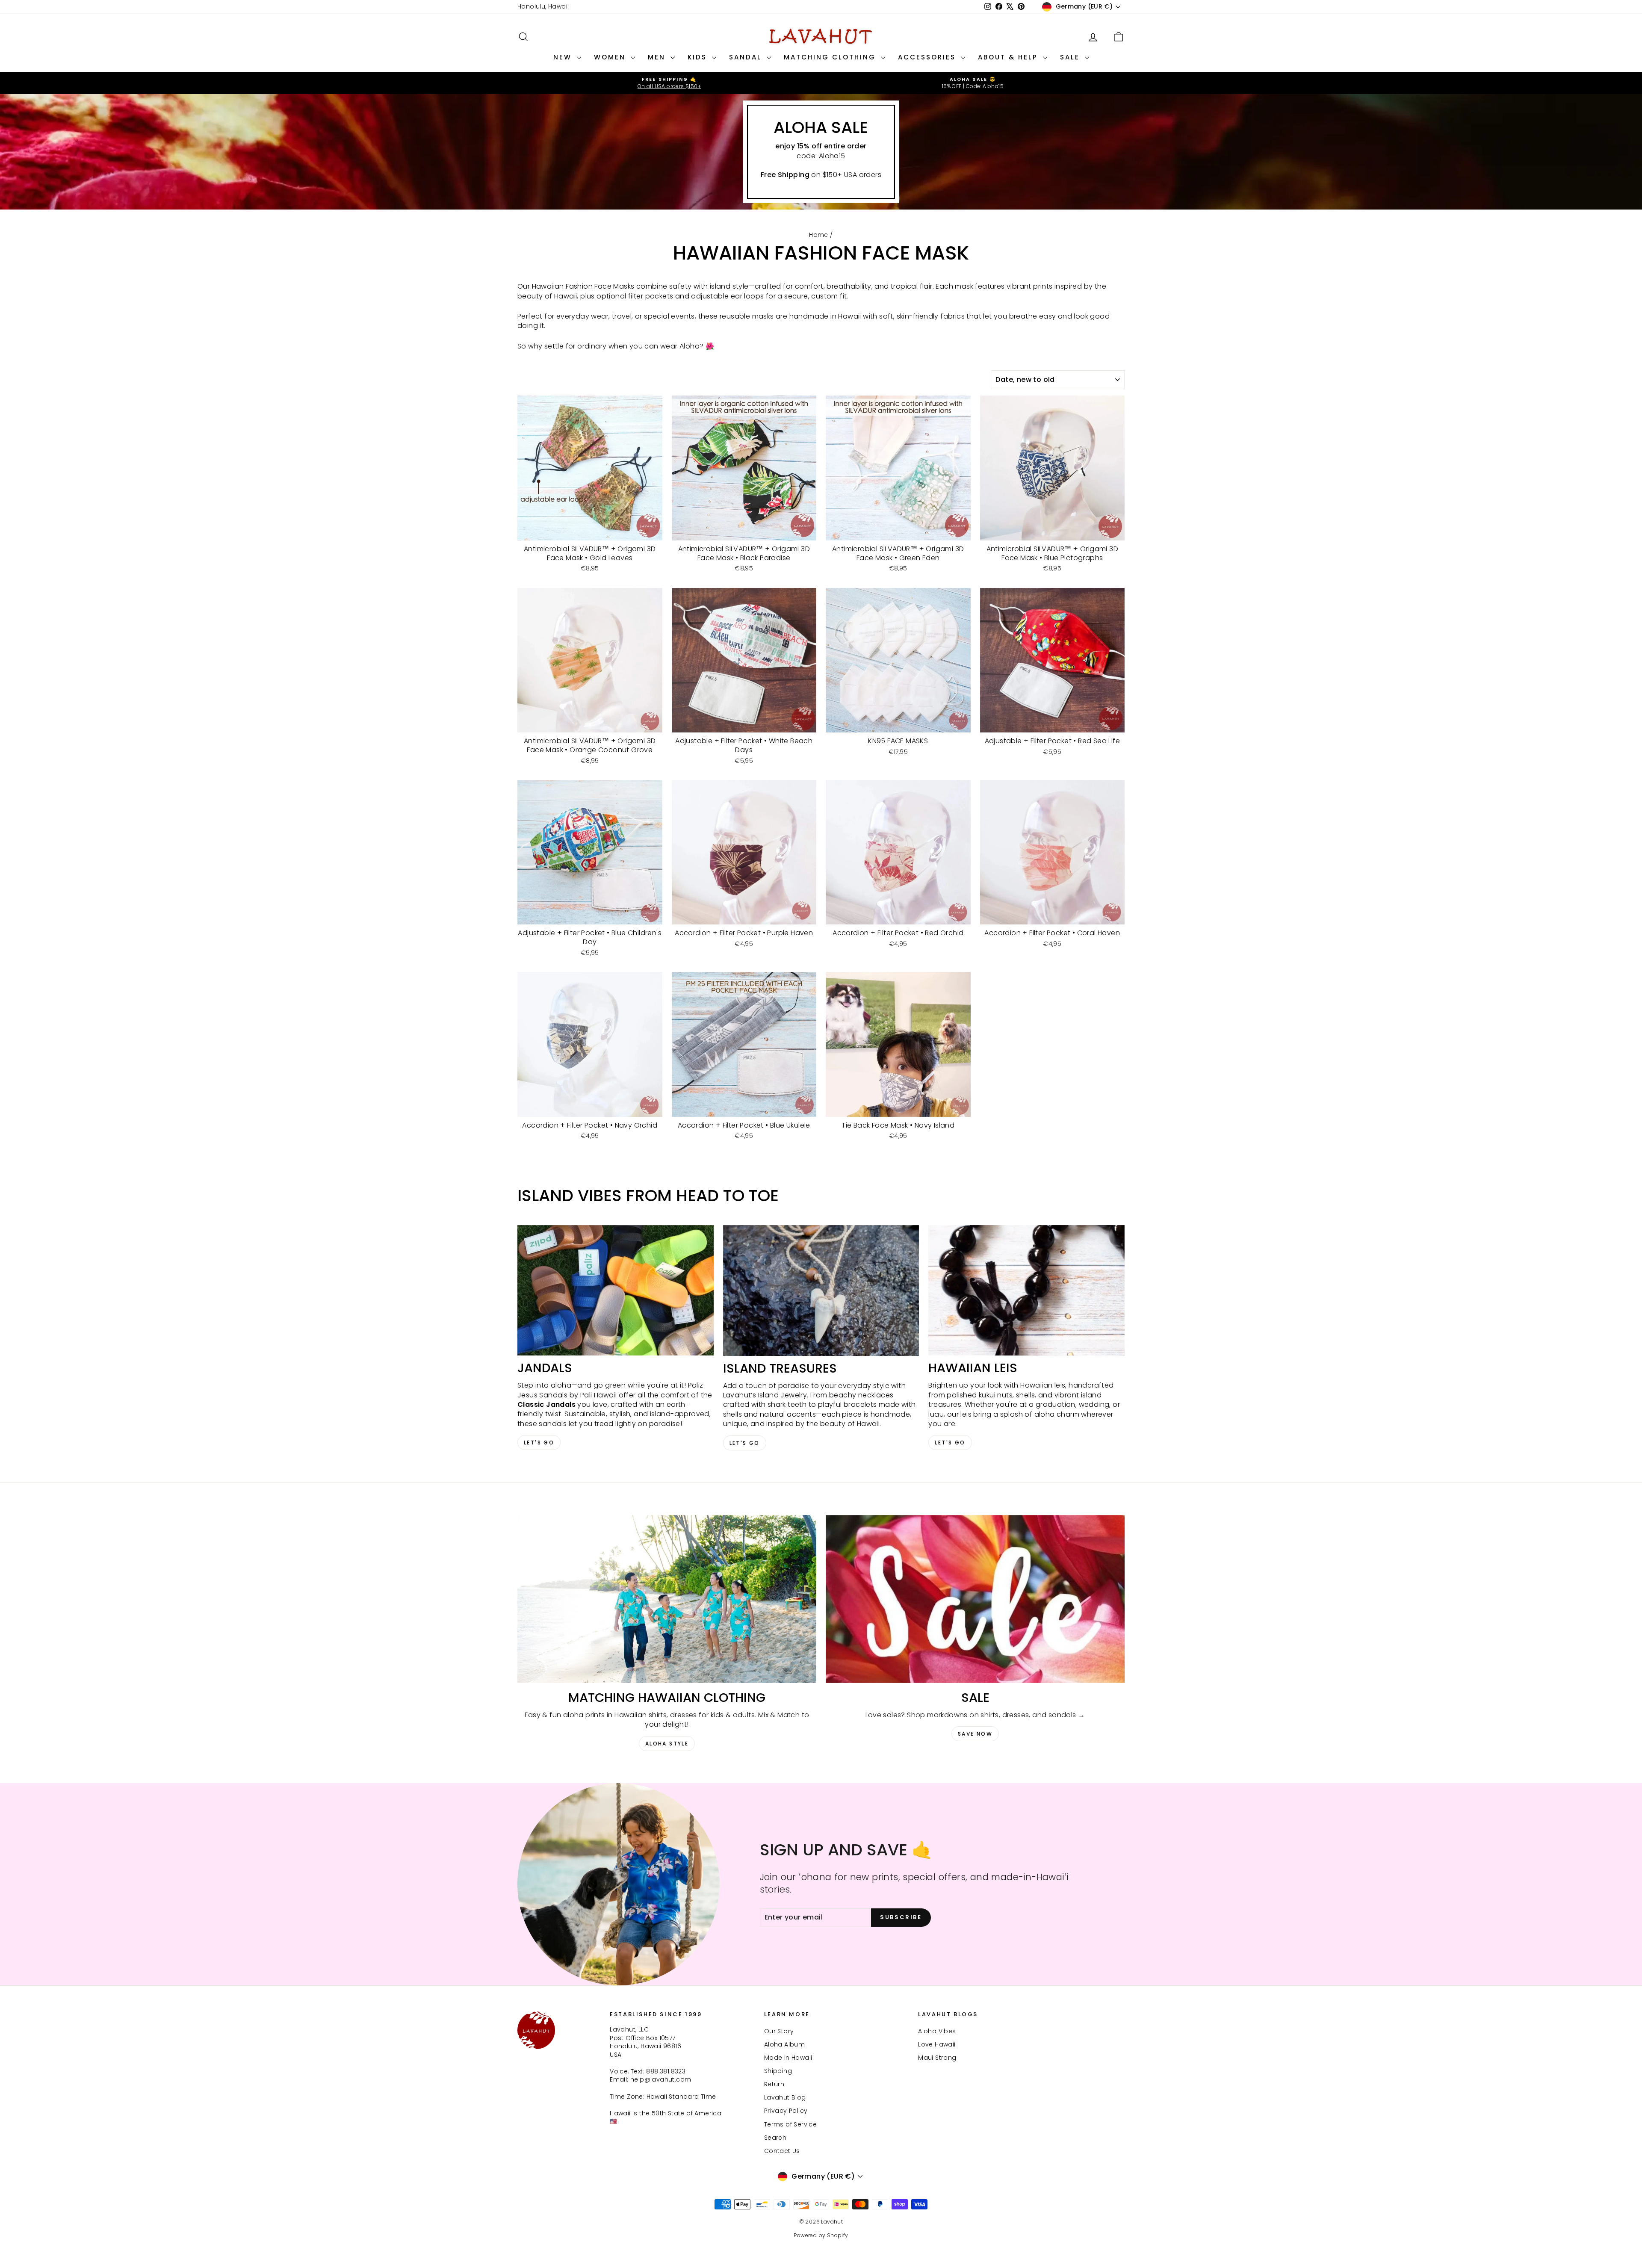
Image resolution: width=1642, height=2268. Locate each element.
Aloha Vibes (937, 2031)
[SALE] (975, 1599)
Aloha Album (784, 2044)
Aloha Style (667, 1744)
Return (774, 2084)
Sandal (747, 57)
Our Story (779, 2031)
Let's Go (539, 1443)
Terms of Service (790, 2124)
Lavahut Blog (785, 2097)
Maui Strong (937, 2058)
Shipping (778, 2071)
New (564, 57)
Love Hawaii (937, 2044)
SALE (1071, 57)
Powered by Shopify (821, 2235)
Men (658, 57)
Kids (699, 57)
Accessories (928, 57)
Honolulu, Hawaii (543, 6)
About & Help (1009, 57)
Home (819, 235)
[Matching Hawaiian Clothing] (667, 1599)
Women (611, 57)
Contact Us (782, 2151)
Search (775, 2138)
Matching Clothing (831, 57)
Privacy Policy (786, 2111)
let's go (745, 1443)
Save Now (975, 1734)
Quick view (590, 532)
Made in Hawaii (788, 2058)
